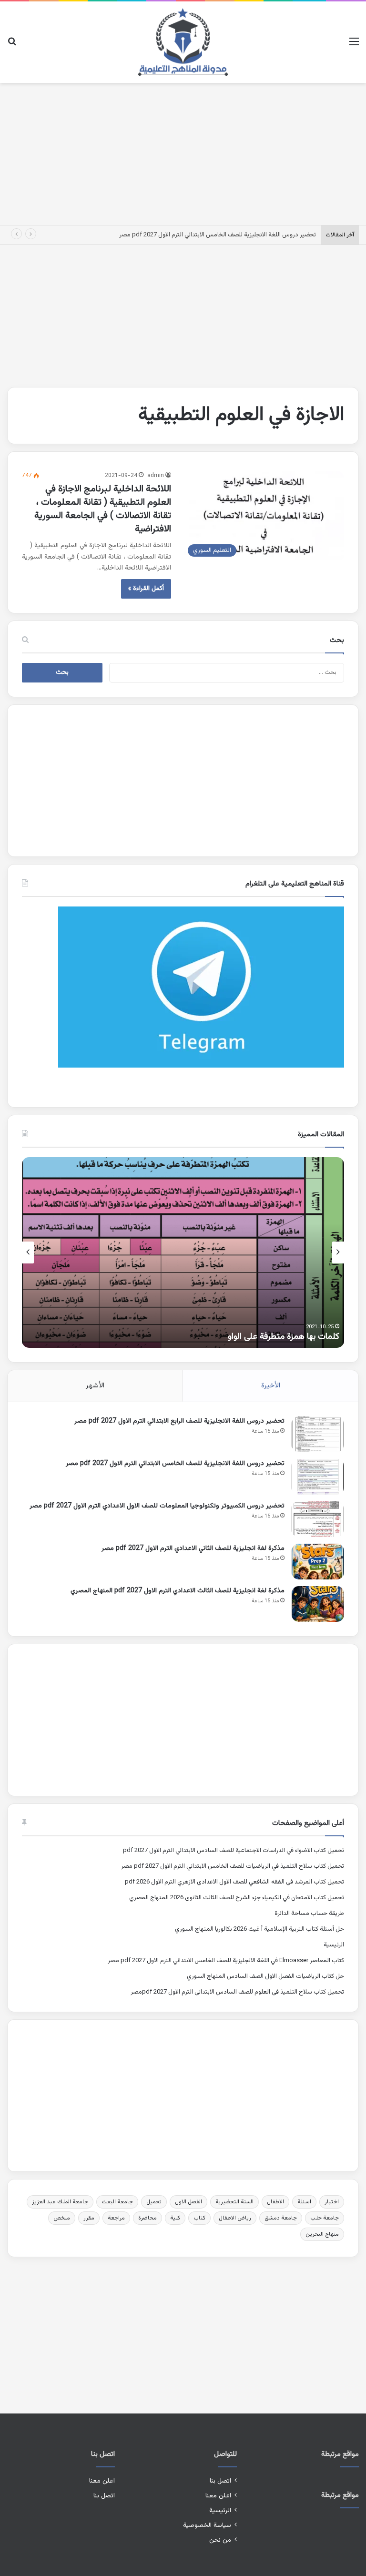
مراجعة (116, 2218)
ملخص (62, 2218)
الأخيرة (271, 1386)
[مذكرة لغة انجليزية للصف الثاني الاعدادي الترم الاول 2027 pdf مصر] (318, 1562)
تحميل (154, 2202)
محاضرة (147, 2218)
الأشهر (95, 1386)
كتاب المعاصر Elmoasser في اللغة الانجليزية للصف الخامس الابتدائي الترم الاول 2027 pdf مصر (226, 1961)
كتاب (199, 2218)
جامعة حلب (325, 2218)
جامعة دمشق (281, 2218)
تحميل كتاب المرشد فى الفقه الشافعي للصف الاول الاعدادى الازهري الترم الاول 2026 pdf (234, 1882)
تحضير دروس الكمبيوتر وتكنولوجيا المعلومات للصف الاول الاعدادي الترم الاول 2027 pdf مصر (157, 1506)
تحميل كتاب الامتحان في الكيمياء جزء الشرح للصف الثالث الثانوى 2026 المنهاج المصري (237, 1898)
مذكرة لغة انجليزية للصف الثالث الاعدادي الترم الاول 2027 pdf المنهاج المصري (178, 1591)
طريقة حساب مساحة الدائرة (309, 1914)
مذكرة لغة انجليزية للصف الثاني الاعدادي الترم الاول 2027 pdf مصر (193, 1548)
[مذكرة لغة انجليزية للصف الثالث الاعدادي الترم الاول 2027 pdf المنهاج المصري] (318, 1604)
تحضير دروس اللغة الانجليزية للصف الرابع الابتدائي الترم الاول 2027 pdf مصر (179, 1421)
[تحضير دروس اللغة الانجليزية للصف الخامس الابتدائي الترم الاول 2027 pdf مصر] (318, 1477)
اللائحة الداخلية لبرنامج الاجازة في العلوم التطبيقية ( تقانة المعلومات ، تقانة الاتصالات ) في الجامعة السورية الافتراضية (103, 509)
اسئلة (304, 2202)
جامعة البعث (117, 2202)
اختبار (332, 2202)
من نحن (220, 2540)
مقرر (89, 2218)
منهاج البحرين (322, 2234)
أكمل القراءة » (146, 589)
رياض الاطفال (235, 2218)
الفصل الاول (188, 2202)
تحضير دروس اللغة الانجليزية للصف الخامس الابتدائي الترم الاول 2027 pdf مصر (218, 235)
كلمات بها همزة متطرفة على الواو (284, 1337)
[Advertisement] (183, 152)
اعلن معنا (218, 2496)
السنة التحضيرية (234, 2202)
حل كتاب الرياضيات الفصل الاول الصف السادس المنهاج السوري (265, 1976)
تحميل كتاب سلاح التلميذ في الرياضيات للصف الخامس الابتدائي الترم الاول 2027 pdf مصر (233, 1866)
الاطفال (275, 2202)
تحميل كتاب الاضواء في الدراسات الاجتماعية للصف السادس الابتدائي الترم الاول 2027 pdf (234, 1851)
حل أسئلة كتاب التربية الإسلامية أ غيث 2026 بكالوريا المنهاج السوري (259, 1929)
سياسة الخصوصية (207, 2525)
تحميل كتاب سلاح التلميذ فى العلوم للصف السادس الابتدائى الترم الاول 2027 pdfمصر (237, 1992)
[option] (183, 1252)
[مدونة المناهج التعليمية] (183, 42)
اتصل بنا (220, 2481)
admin (156, 476)
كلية (175, 2218)
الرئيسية (334, 1945)
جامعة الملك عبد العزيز (60, 2202)
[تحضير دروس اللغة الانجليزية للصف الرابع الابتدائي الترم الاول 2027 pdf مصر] (318, 1434)
